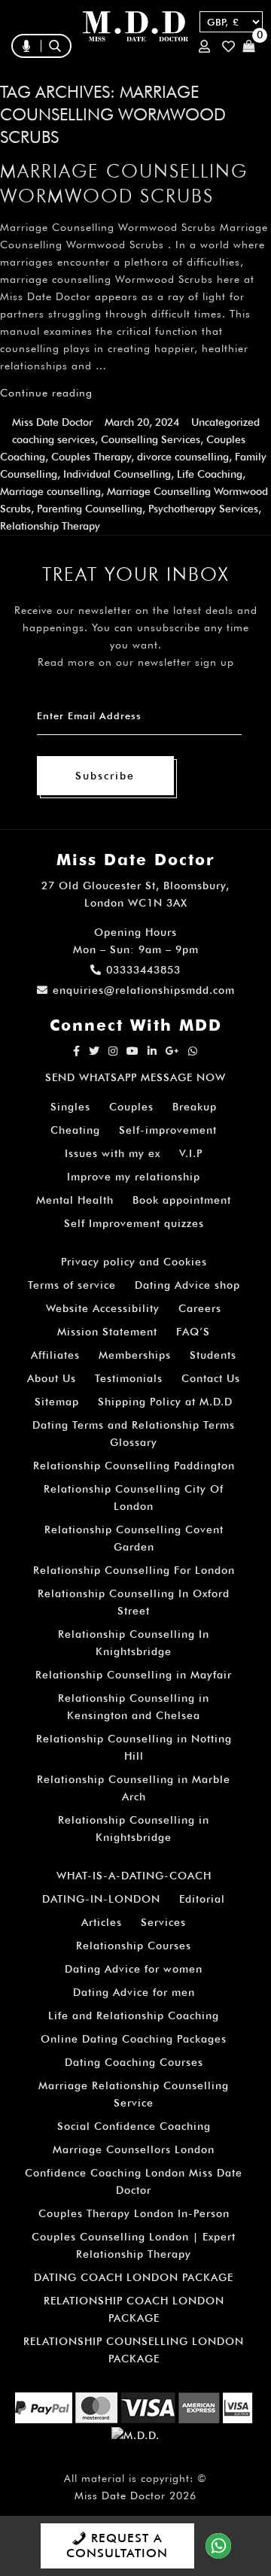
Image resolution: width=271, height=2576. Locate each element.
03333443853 (143, 970)
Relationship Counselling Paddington (134, 1466)
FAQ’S (193, 1332)
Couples (131, 1107)
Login (207, 46)
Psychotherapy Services (203, 509)
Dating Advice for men (134, 1992)
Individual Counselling (117, 474)
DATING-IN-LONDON (101, 1899)
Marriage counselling (50, 491)
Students (213, 1355)
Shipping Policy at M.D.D (165, 1402)
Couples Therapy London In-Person (134, 2213)
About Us (52, 1378)
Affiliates (55, 1355)
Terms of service (72, 1285)
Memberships (135, 1355)
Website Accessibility (103, 1308)
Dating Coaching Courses (134, 2062)
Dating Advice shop (187, 1285)
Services (163, 1922)
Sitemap (57, 1402)
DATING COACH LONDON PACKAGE (134, 2277)
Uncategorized (225, 422)
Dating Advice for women (134, 1969)
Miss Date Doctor (52, 422)
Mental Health (75, 1200)
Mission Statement (107, 1332)
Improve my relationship (134, 1177)
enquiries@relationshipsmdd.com (144, 990)
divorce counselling (183, 457)
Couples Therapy (91, 457)
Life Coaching (210, 474)
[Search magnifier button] (149, 78)
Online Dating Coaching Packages (134, 2039)
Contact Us (211, 1378)
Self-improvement (168, 1130)
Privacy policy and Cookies (134, 1262)
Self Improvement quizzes (134, 1223)
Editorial (202, 1899)
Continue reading (46, 393)
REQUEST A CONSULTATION (117, 2546)
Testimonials (129, 1378)
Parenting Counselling (90, 509)
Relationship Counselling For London (134, 1570)
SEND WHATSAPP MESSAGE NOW (135, 1077)
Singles (70, 1107)
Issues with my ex (113, 1153)
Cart (251, 46)
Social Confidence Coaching (134, 2126)
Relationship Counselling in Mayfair (134, 1675)
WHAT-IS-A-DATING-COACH (134, 1876)
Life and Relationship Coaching (134, 2016)
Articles (102, 1922)
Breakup (195, 1107)
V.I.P (191, 1153)
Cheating (75, 1130)
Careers (200, 1308)
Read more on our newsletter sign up (136, 662)
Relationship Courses (134, 1946)
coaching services (53, 439)
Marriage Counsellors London (134, 2149)
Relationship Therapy (50, 526)
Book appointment (182, 1200)
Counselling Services (151, 439)
